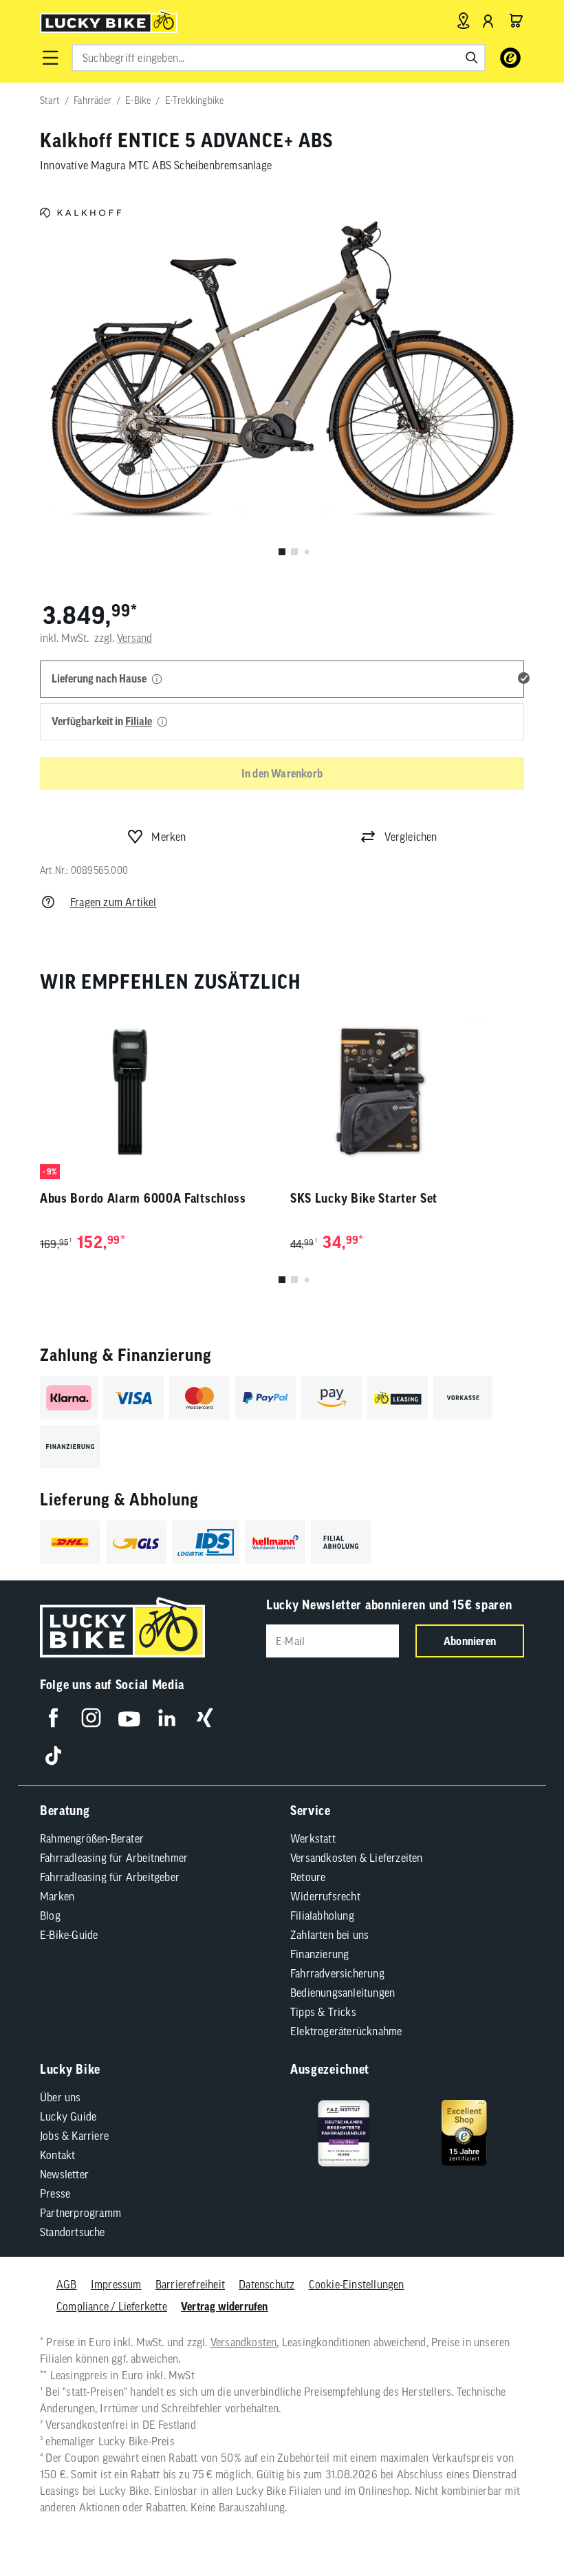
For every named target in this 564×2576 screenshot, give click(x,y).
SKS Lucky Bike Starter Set (364, 1198)
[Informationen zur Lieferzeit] (157, 680)
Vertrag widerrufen (225, 2306)
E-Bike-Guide (69, 1935)
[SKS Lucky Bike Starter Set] (407, 1092)
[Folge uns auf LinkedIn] (167, 1718)
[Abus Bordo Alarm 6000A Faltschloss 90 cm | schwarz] (157, 1092)
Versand (134, 638)
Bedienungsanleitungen (343, 1993)
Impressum (116, 2284)
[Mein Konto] (488, 21)
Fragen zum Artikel (113, 902)
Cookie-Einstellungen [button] (357, 2284)
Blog (50, 1915)
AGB (67, 2284)
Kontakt (57, 2155)
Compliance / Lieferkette (112, 2306)
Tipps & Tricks (323, 2012)
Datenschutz (267, 2284)
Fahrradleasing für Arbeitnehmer (114, 1858)
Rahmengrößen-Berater (92, 1838)
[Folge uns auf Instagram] (91, 1718)
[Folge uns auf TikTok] (53, 1756)
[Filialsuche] (463, 21)
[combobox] (279, 58)
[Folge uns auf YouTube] (129, 1718)
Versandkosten (244, 2342)
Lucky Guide (68, 2116)
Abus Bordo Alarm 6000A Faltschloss (143, 1198)
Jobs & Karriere (74, 2136)
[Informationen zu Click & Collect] (162, 722)
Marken (57, 1896)
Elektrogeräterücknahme (346, 2031)
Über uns (61, 2097)
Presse (55, 2193)
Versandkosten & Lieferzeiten (357, 1858)
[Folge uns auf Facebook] (53, 1718)
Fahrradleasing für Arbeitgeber (110, 1877)
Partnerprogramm (80, 2213)
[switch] (519, 2524)
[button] (50, 58)
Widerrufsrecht (325, 1896)
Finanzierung (319, 1954)
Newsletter (64, 2174)
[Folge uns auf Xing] (205, 1718)
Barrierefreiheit (190, 2284)
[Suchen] (472, 58)
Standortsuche (73, 2232)
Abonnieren (470, 1641)
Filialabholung (322, 1915)
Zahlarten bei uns (329, 1935)
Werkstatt (313, 1838)
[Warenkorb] (516, 21)
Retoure (308, 1877)
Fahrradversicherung (337, 1973)
